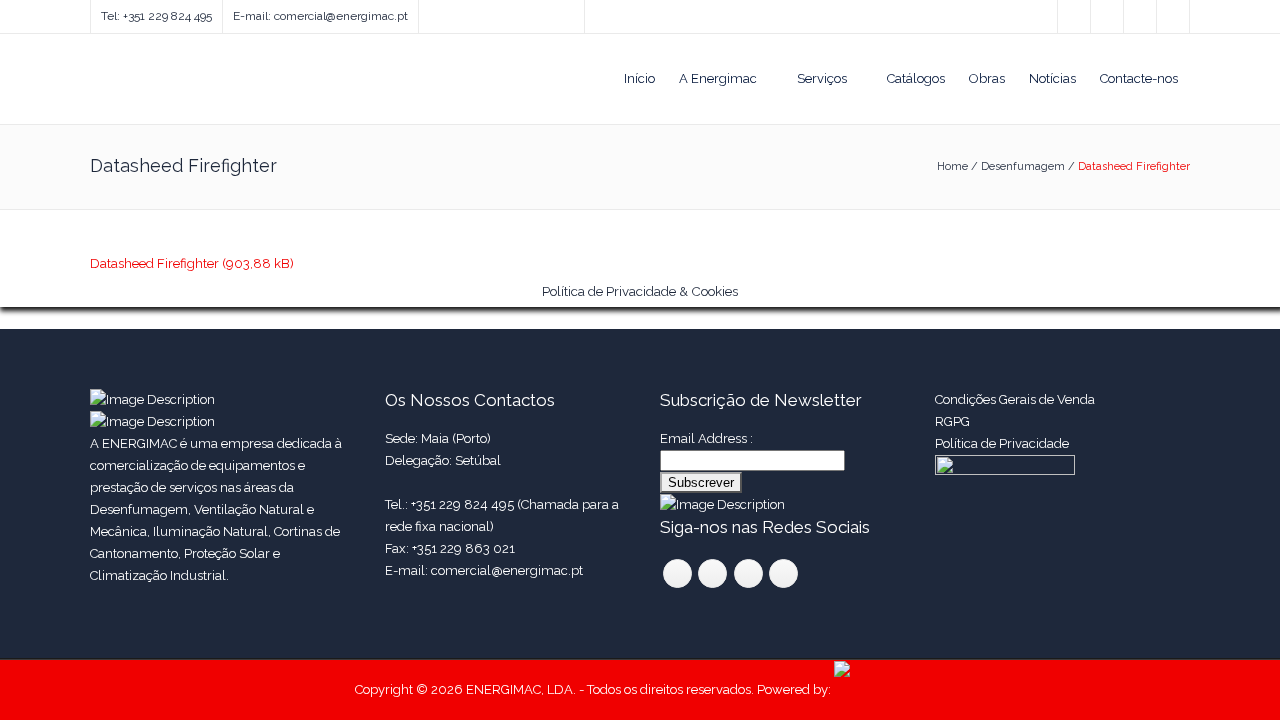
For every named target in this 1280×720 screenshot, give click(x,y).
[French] (468, 12)
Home (952, 166)
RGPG (952, 421)
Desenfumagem (1023, 166)
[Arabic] (528, 12)
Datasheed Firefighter (154, 263)
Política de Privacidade (1003, 443)
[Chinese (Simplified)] (508, 12)
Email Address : (706, 438)
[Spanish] (448, 12)
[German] (488, 12)
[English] (428, 12)
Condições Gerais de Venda (1015, 399)
